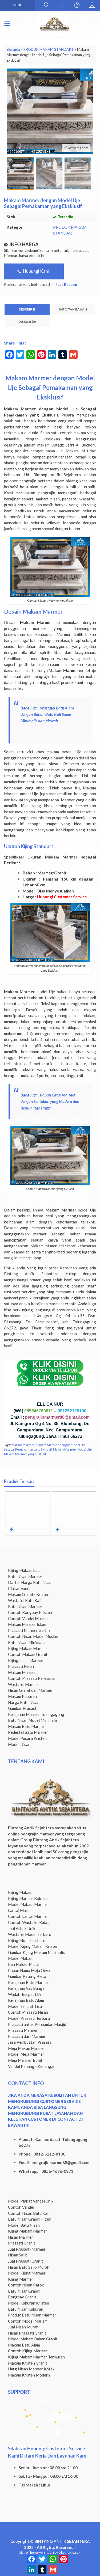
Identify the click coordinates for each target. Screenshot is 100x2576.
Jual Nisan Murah (23, 2327)
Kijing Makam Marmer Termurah (36, 2357)
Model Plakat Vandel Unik (31, 2201)
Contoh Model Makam (28, 2321)
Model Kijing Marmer (27, 2273)
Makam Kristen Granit (28, 2363)
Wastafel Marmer (24, 1684)
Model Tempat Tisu (25, 2006)
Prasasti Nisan (21, 1666)
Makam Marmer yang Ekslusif (25, 1454)
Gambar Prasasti (23, 1708)
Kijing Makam (20, 1892)
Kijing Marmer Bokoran (29, 1898)
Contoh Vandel (21, 2207)
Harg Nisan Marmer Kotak (31, 2369)
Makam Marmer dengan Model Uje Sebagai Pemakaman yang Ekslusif (45, 1447)
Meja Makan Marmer (27, 2048)
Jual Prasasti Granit (25, 2261)
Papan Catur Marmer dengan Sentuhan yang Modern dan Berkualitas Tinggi (50, 1101)
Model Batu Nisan (24, 2225)
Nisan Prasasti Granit (27, 2333)
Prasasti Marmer (23, 2030)
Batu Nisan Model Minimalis (33, 1720)
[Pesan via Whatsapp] (62, 5)
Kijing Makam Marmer (28, 1648)
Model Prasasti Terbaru (29, 2018)
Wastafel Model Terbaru (30, 1934)
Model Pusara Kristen (27, 1738)
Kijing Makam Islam (25, 1570)
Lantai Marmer (21, 1910)
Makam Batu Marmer (27, 1726)
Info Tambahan (73, 309)
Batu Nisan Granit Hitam (30, 2219)
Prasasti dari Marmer (27, 2036)
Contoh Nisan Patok (26, 2285)
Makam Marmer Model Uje (72, 1449)
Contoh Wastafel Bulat (28, 1922)
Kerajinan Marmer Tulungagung (36, 1714)
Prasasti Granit (22, 2243)
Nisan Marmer (21, 2237)
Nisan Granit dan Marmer (30, 1690)
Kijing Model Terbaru (27, 1940)
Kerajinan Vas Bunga (26, 1988)
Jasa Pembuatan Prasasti (30, 2042)
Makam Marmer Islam (27, 1624)
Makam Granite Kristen (29, 1594)
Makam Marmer (22, 1672)
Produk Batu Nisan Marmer (32, 2315)
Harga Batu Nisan (24, 1702)
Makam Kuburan (22, 1696)
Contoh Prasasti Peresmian (32, 1678)
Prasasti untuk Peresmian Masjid (37, 2024)
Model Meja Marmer (26, 2054)
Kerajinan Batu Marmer (29, 1982)
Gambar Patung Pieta (27, 1976)
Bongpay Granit (22, 2297)
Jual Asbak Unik (22, 1928)
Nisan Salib (18, 2255)
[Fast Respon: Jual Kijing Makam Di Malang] (56, 1529)
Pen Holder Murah (24, 1964)
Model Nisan (19, 1744)
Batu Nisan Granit (24, 2291)
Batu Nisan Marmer (25, 1576)
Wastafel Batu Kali (25, 1600)
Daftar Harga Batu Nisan (30, 1582)
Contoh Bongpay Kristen (30, 1612)
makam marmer (23, 1445)
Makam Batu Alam (24, 2345)
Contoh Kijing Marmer (28, 2351)
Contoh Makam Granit (28, 1654)
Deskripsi (27, 309)
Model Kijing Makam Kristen (33, 1946)
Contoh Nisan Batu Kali (29, 2213)
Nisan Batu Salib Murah (29, 2267)
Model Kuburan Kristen (29, 2303)
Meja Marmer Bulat (25, 2060)
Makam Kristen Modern (29, 2375)
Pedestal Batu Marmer (28, 1732)
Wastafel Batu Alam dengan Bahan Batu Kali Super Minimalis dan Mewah (47, 714)
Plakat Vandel (20, 1588)
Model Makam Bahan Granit (33, 2339)
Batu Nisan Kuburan (26, 2309)
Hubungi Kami (36, 271)
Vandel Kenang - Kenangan (32, 2066)
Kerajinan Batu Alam (26, 2000)
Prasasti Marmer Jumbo (29, 1630)
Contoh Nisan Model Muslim (33, 1636)
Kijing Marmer (21, 2279)
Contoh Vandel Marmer (29, 1618)
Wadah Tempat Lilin (25, 1994)
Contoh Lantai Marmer (28, 1916)
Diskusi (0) (27, 322)
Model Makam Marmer (28, 1904)
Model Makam (21, 1958)
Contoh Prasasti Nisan (28, 2012)
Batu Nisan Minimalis (27, 1642)
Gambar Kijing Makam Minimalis (36, 1952)
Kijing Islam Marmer (26, 1660)
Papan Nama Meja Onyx (29, 1970)
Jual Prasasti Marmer (27, 2249)
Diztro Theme (29, 2552)
